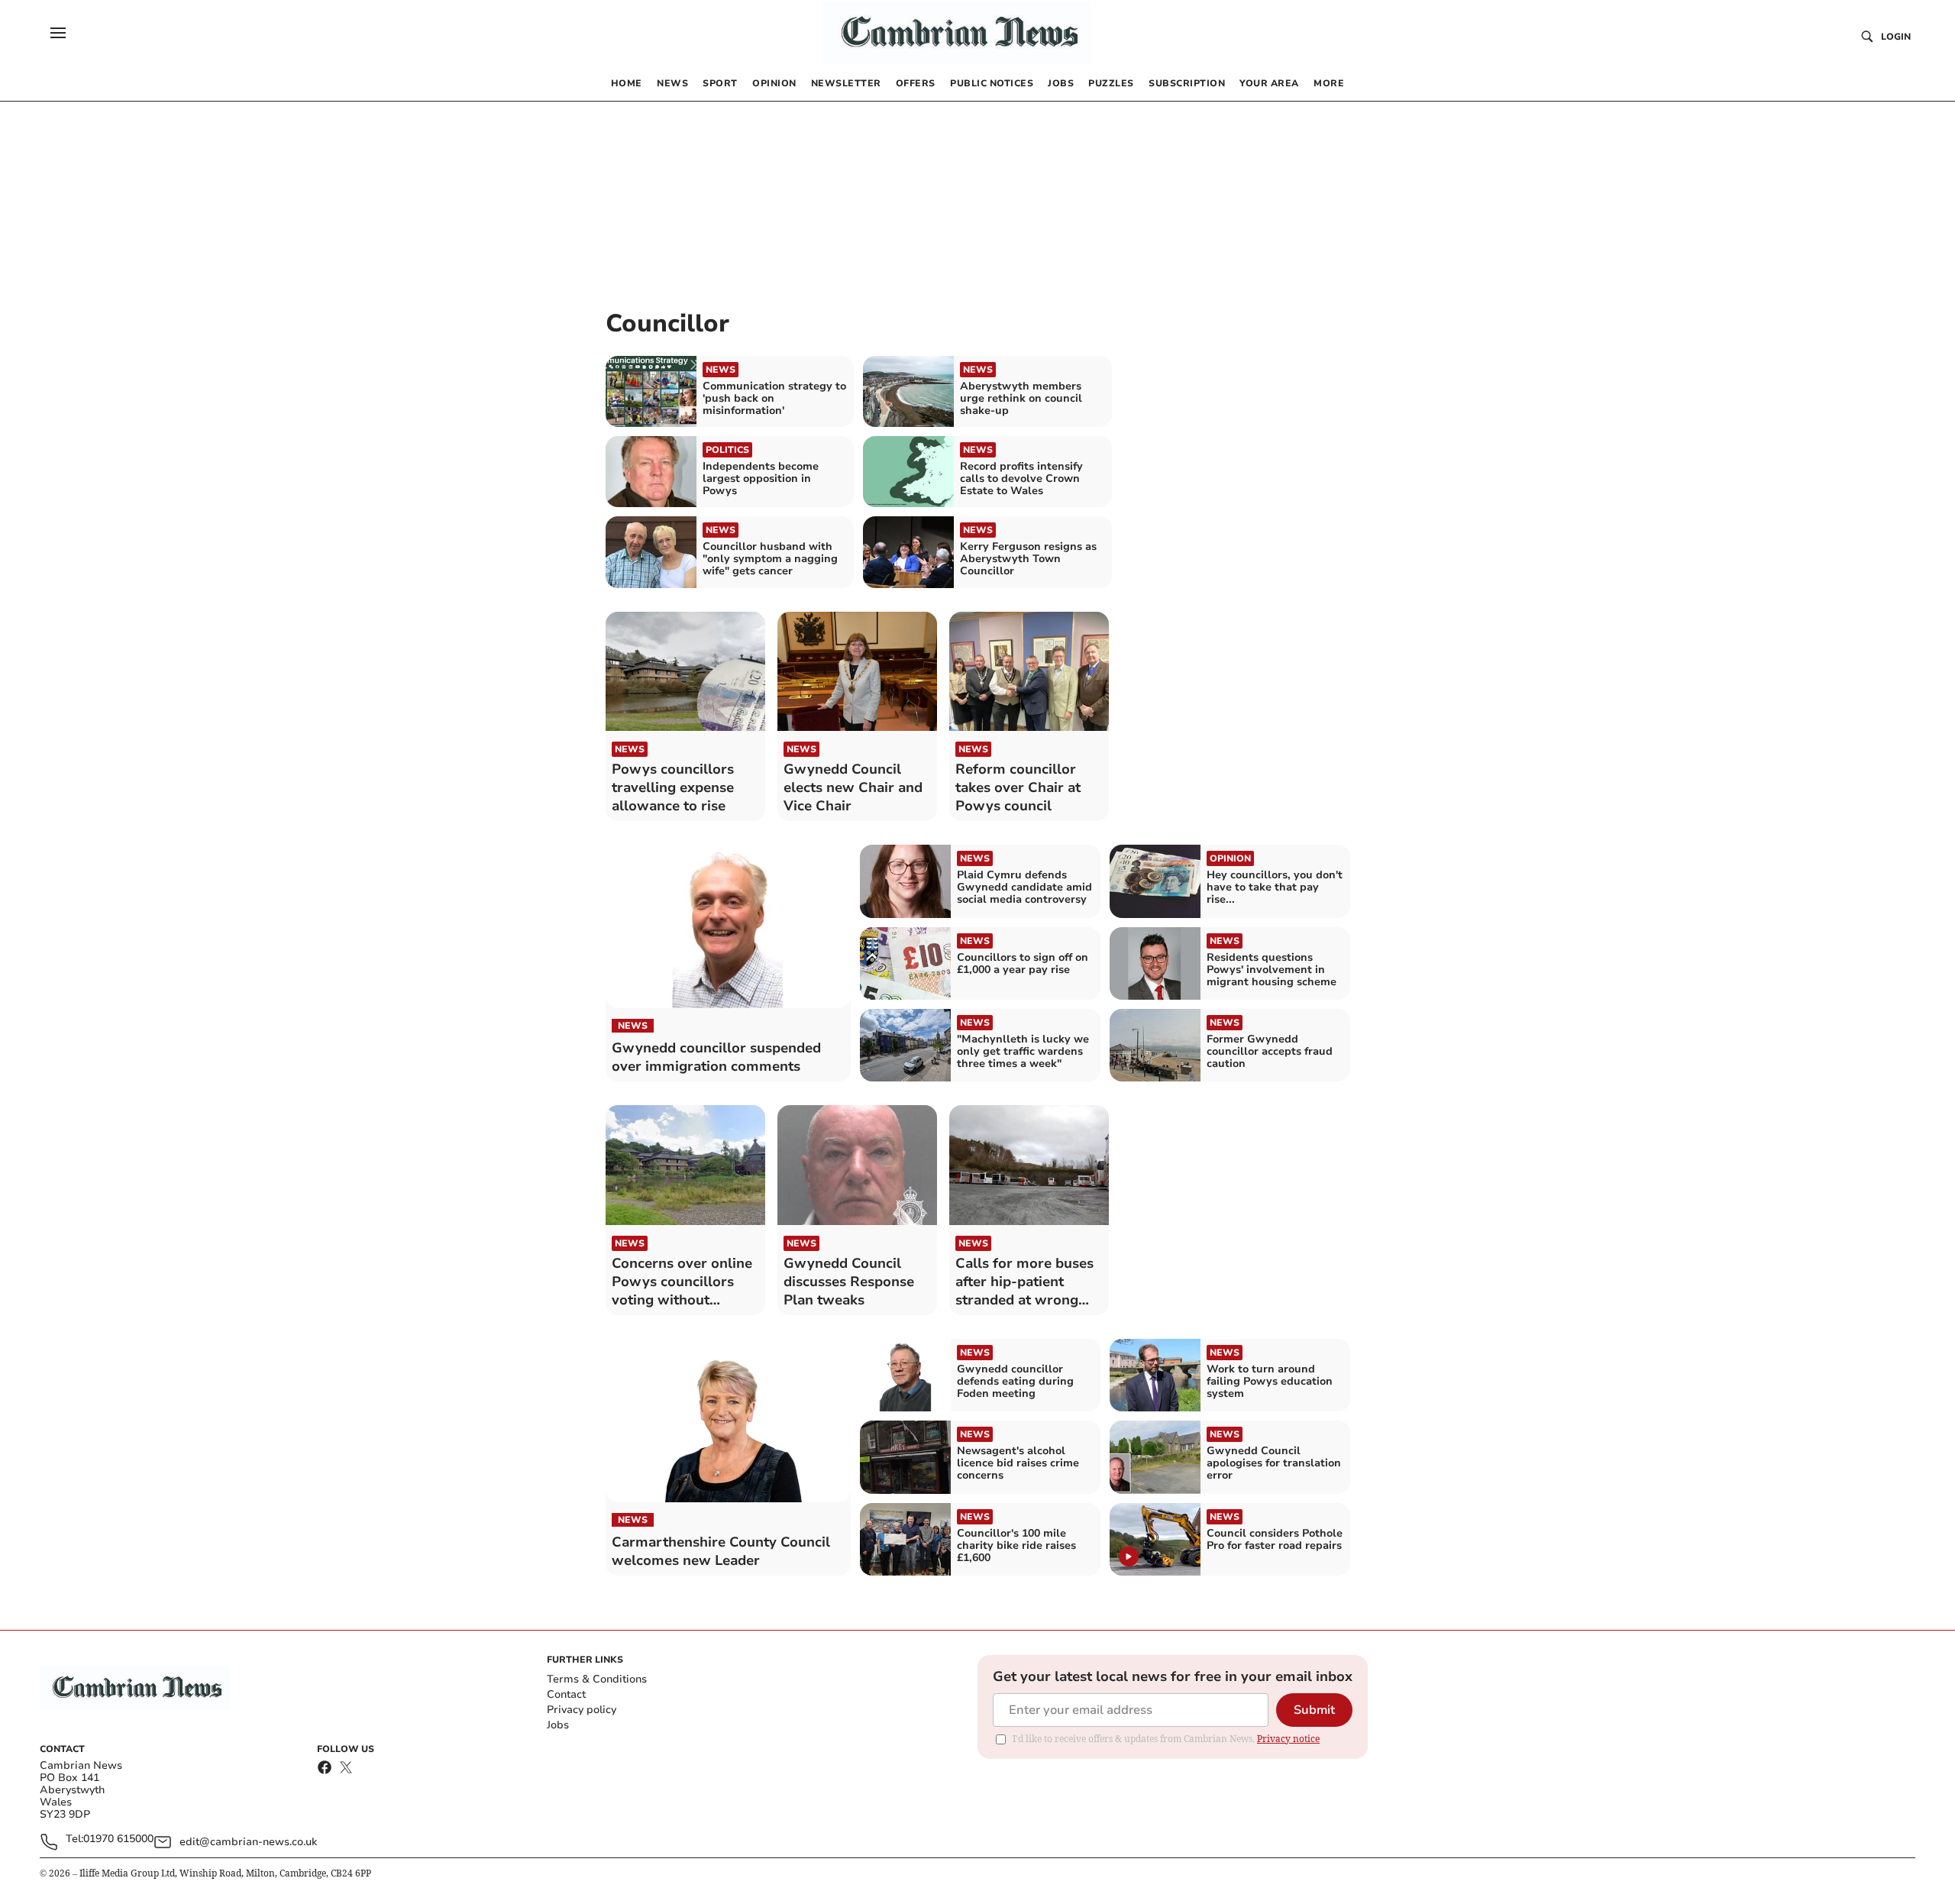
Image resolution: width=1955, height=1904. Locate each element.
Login (1896, 37)
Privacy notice (1288, 1739)
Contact (566, 1694)
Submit (1314, 1710)
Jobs (558, 1725)
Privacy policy (582, 1710)
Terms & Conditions (597, 1679)
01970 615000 (118, 1839)
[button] (58, 33)
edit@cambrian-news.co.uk (248, 1842)
